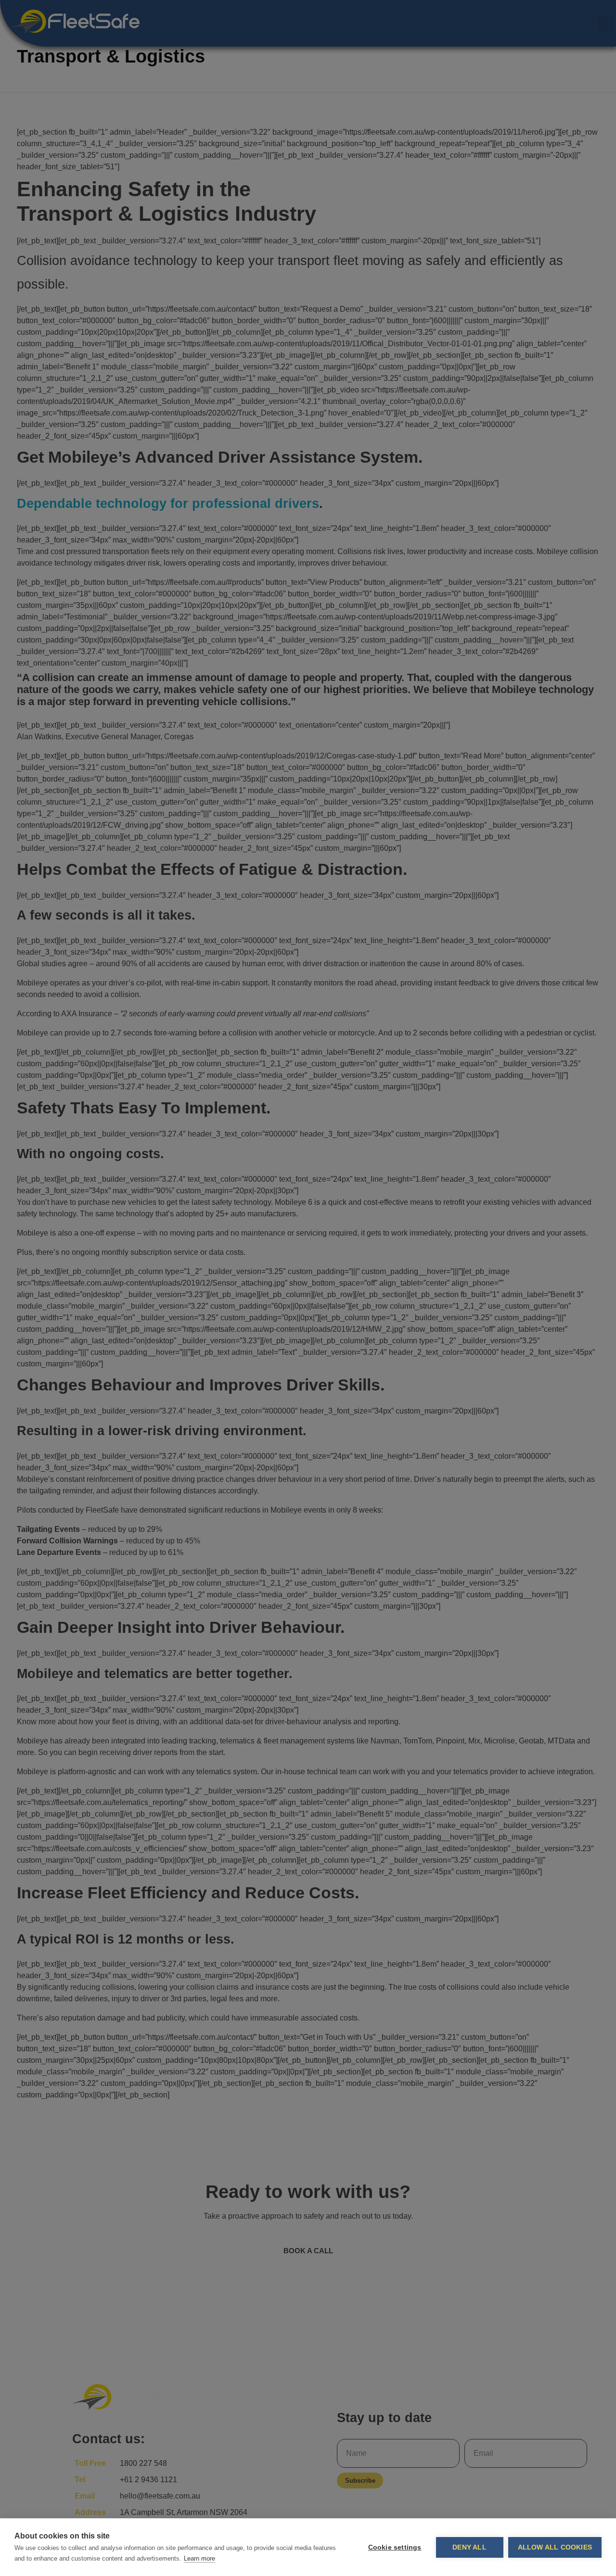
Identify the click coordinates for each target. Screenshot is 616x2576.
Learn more (199, 2558)
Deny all (469, 2547)
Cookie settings (395, 2547)
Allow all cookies (555, 2547)
